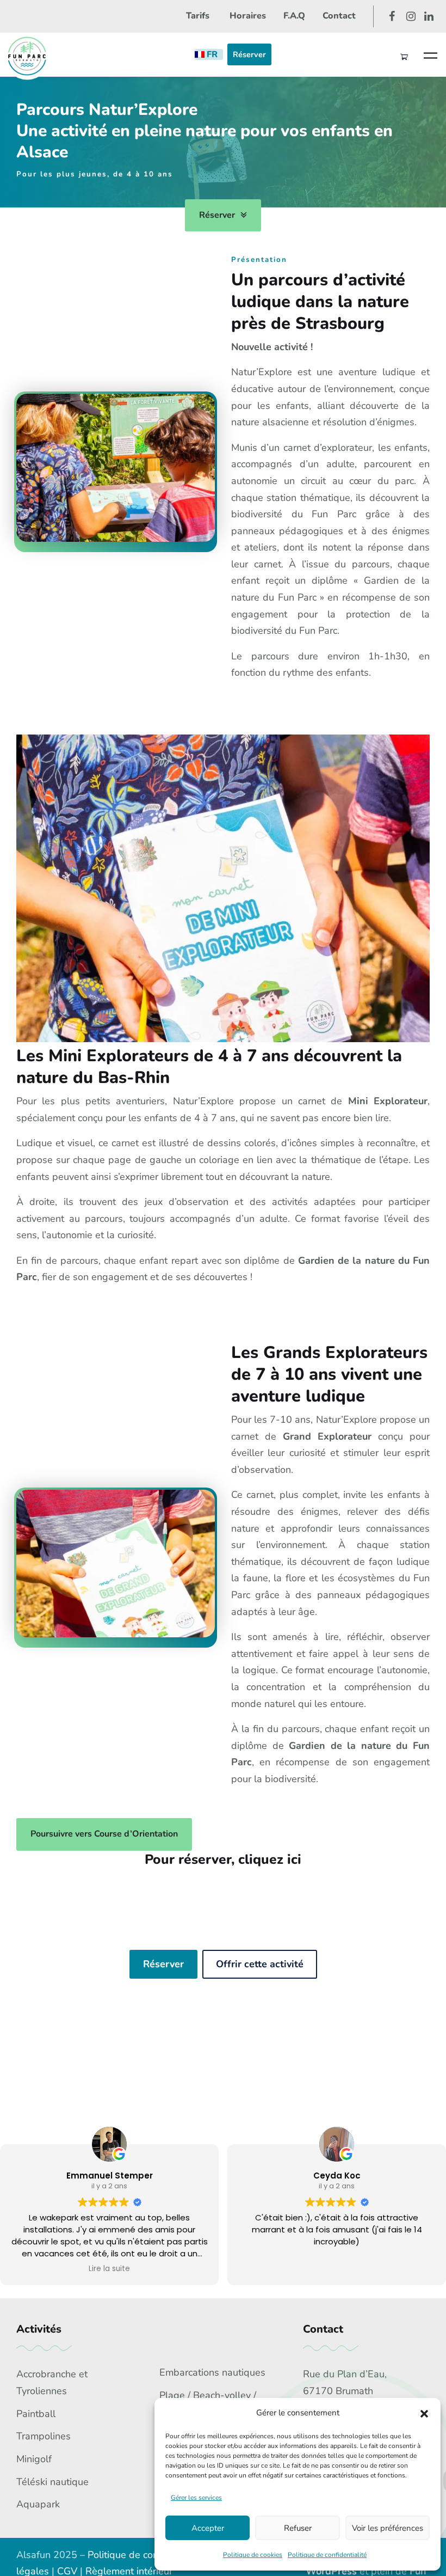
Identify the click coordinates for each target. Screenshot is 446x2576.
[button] (424, 2413)
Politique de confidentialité (327, 2555)
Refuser (298, 2528)
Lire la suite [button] (109, 2269)
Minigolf (34, 2459)
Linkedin (429, 16)
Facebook (392, 16)
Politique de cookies (253, 2555)
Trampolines (44, 2436)
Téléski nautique (52, 2482)
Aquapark (38, 2504)
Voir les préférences (388, 2528)
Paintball (36, 2414)
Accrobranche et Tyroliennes (52, 2382)
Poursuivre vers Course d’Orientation (104, 1834)
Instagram (411, 16)
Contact (339, 16)
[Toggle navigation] (430, 55)
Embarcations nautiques (212, 2372)
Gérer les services (196, 2498)
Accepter (208, 2528)
